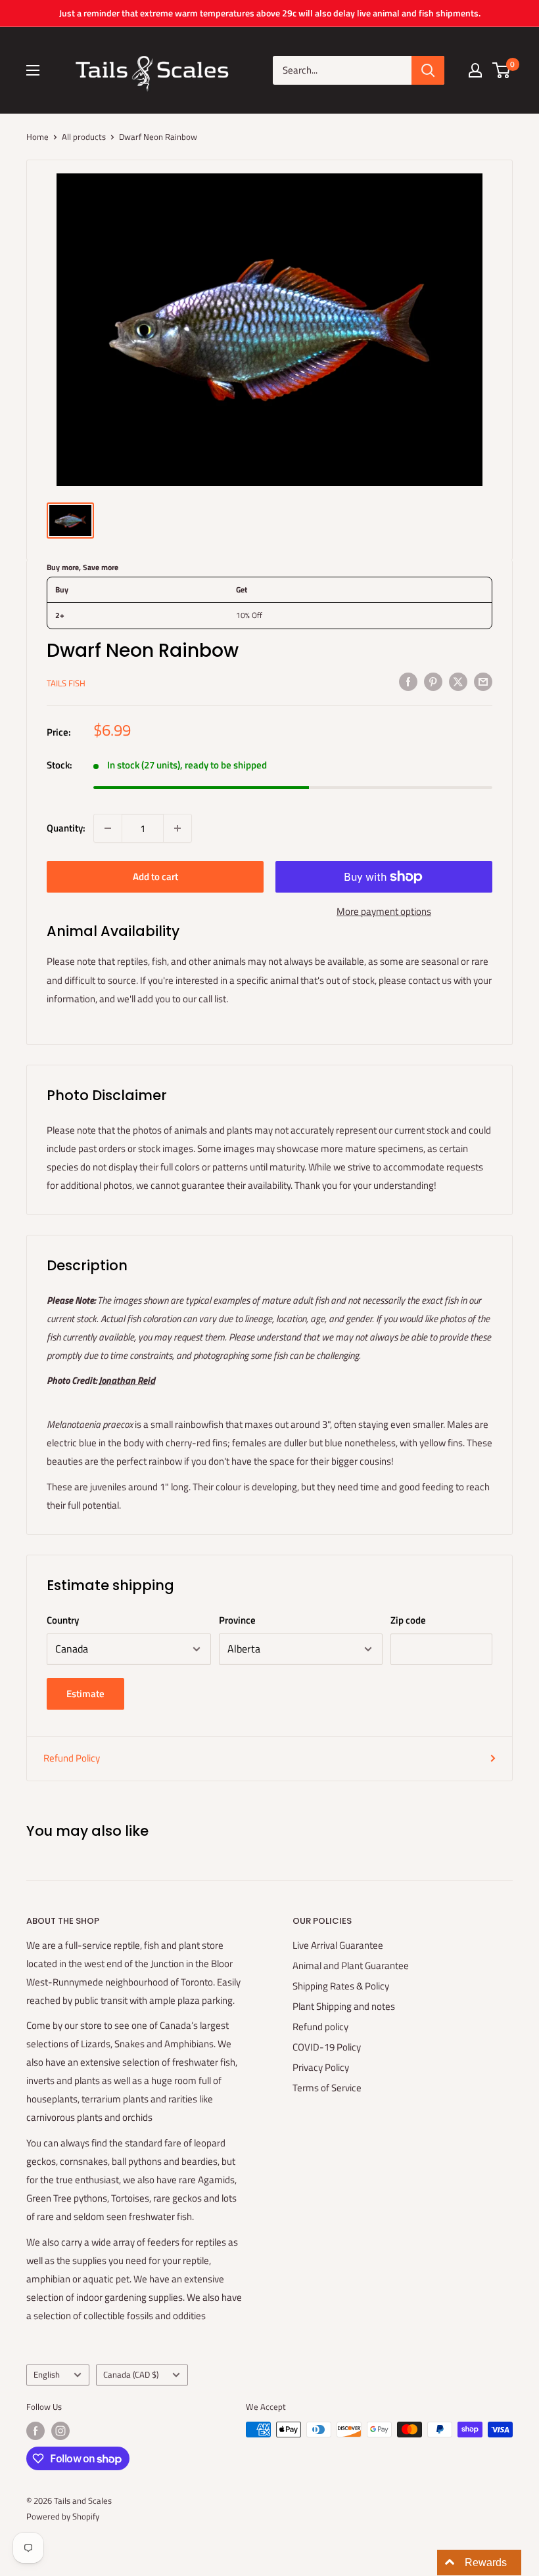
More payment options (384, 911)
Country (63, 1620)
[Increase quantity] (177, 828)
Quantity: (66, 828)
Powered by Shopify (63, 2516)
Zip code (408, 1620)
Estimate (85, 1694)
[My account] (475, 70)
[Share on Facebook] (408, 681)
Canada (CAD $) (131, 2375)
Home (37, 137)
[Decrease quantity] (108, 828)
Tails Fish (66, 683)
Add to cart (155, 877)
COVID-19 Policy (327, 2047)
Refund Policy (72, 1758)
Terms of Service (327, 2088)
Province (237, 1620)
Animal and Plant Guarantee (351, 1965)
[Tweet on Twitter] (458, 681)
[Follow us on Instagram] (60, 2431)
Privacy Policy (321, 2067)
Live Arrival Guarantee (338, 1945)
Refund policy (320, 2027)
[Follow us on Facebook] (35, 2431)
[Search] (428, 70)
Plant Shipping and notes (344, 2006)
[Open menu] (33, 70)
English (47, 2375)
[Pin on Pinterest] (433, 681)
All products (84, 137)
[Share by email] (483, 681)
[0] (502, 70)
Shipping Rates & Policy (341, 1986)
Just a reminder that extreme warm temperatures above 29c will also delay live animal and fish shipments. (270, 13)
